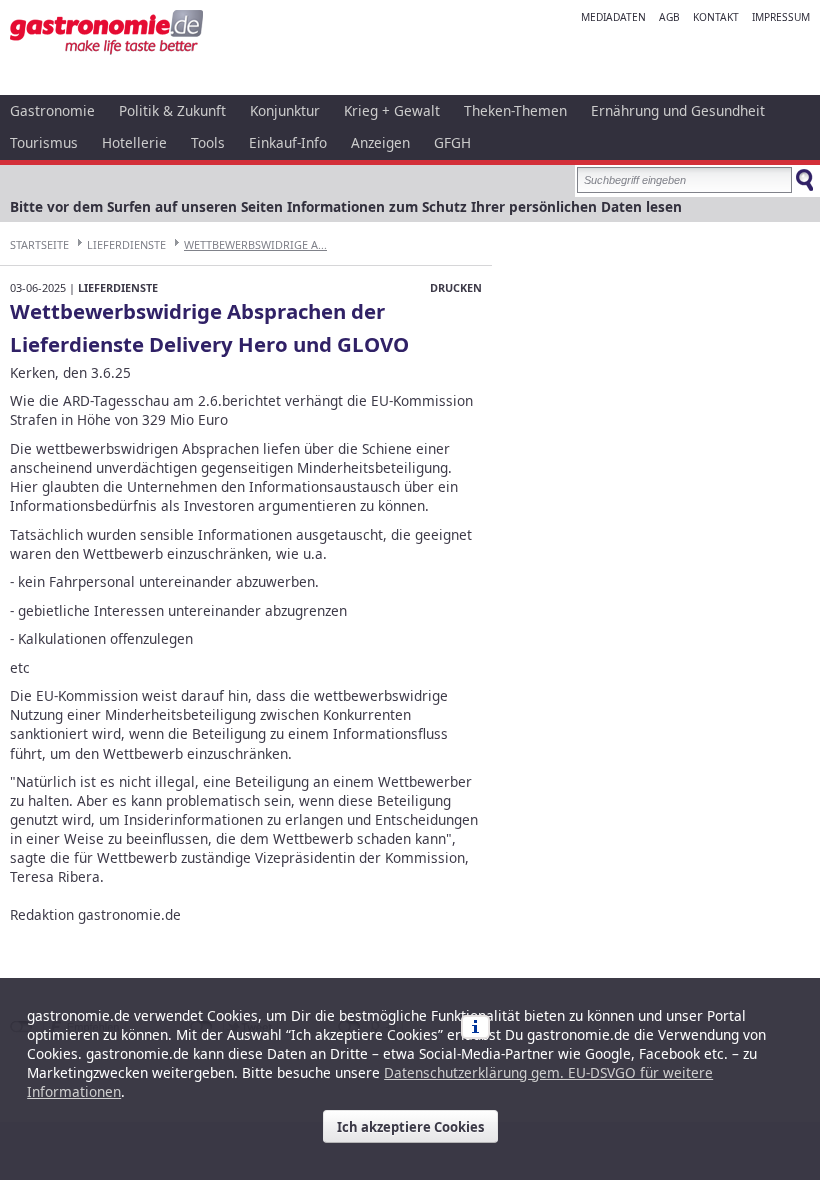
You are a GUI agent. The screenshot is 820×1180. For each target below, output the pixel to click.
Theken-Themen (515, 110)
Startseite (39, 244)
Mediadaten (613, 17)
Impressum (781, 17)
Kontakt (716, 17)
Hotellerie (134, 142)
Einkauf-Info (288, 142)
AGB (669, 17)
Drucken (456, 287)
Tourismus (44, 142)
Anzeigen (380, 142)
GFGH (452, 142)
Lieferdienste (126, 244)
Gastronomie (52, 110)
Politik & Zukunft (172, 110)
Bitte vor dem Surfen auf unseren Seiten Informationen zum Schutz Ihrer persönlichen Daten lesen (346, 206)
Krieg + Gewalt (392, 110)
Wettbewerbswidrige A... (255, 244)
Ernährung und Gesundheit (678, 110)
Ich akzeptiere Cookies (410, 1127)
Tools (208, 142)
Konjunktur (285, 110)
